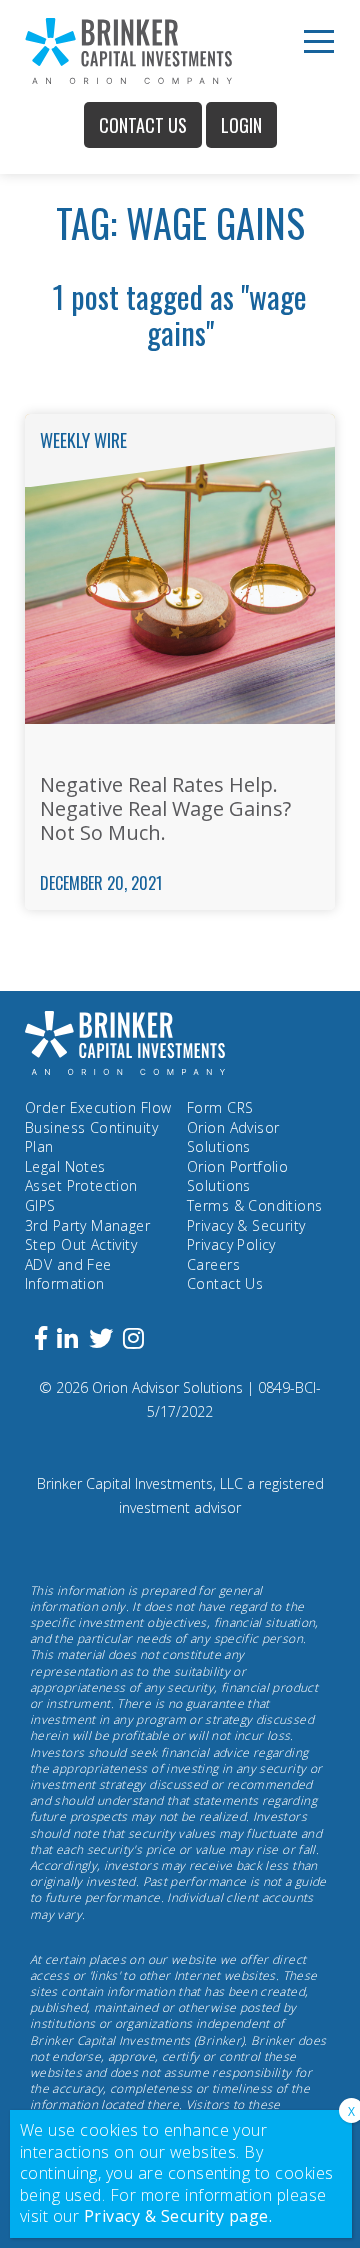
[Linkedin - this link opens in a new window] (67, 1341)
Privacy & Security (246, 1225)
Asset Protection (81, 1185)
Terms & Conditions (255, 1205)
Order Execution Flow (98, 1107)
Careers (213, 1264)
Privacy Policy (231, 1244)
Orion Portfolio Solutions (237, 1176)
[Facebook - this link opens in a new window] (41, 1341)
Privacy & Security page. (178, 2216)
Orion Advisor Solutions (233, 1137)
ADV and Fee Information (68, 1274)
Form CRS (220, 1107)
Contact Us (143, 125)
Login (241, 125)
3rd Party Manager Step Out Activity (87, 1235)
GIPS (40, 1205)
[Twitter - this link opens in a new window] (101, 1341)
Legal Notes (65, 1166)
